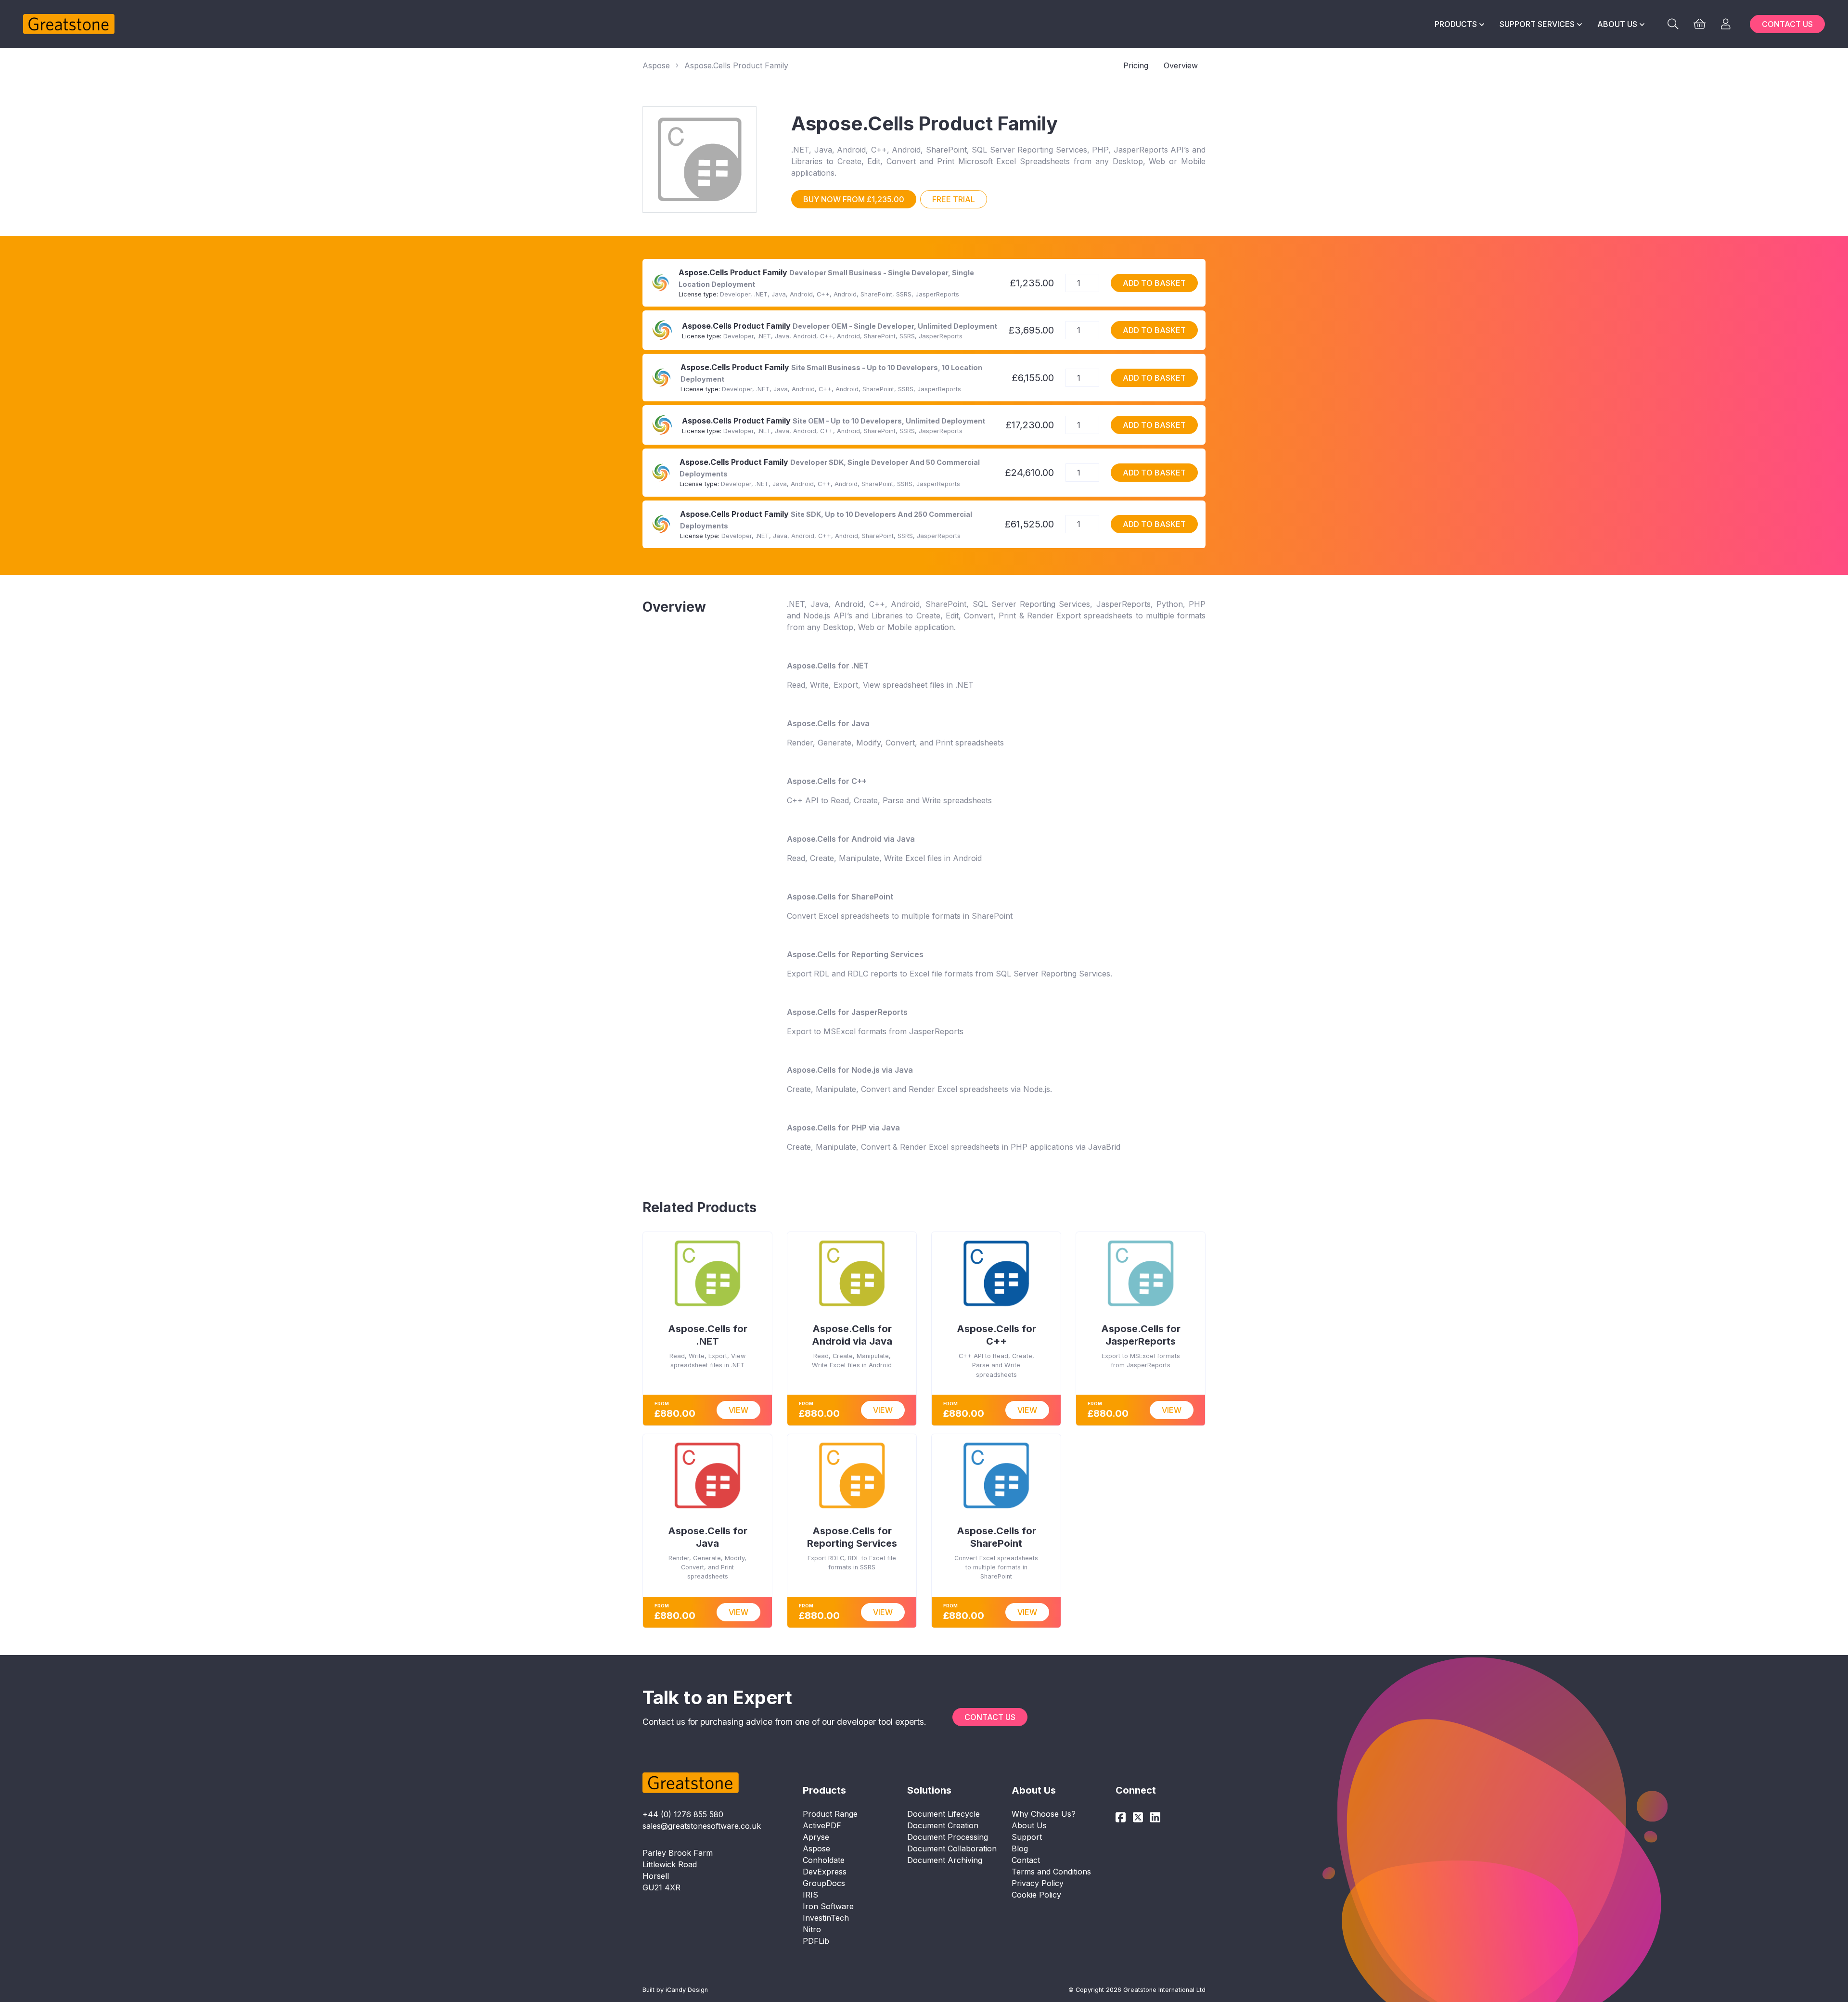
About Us (1029, 1825)
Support (1027, 1837)
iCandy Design (687, 1990)
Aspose (656, 65)
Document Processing (948, 1837)
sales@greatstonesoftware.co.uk (702, 1826)
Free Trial (954, 199)
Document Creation (943, 1825)
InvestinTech (826, 1918)
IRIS (810, 1895)
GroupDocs (824, 1883)
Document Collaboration (952, 1848)
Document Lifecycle (943, 1814)
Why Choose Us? (1044, 1814)
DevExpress (825, 1872)
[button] (1459, 24)
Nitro (812, 1929)
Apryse (816, 1837)
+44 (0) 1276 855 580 (683, 1814)
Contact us (1787, 24)
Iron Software (828, 1906)
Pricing (1136, 65)
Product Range (830, 1814)
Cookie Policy (1036, 1895)
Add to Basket (1154, 283)
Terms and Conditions (1051, 1872)
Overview (1181, 65)
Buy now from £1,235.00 (854, 199)
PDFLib (816, 1941)
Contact (1026, 1860)
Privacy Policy (1038, 1883)
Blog (1020, 1848)
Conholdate (824, 1860)
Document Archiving (945, 1860)
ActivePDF (822, 1825)
